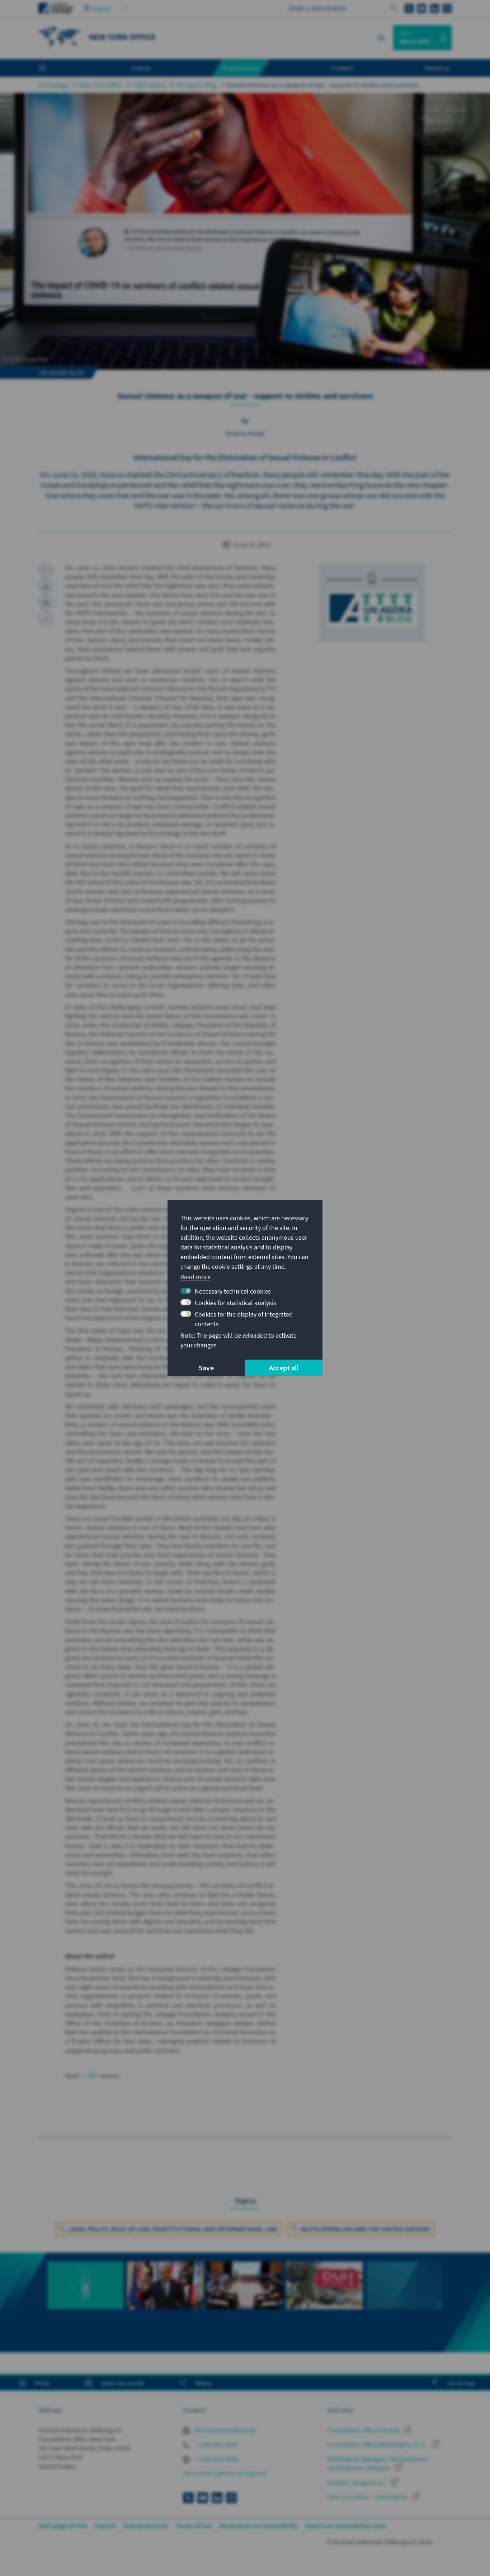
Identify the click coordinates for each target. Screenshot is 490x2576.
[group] (85, 2298)
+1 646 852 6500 (216, 2444)
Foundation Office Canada (364, 2430)
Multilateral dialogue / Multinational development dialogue (378, 2463)
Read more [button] (195, 1277)
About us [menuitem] (437, 68)
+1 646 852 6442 (216, 2459)
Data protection (146, 2526)
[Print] (46, 586)
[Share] (46, 619)
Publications (149, 85)
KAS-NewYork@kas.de (224, 2430)
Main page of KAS (63, 2526)
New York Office (100, 85)
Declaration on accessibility (259, 2526)
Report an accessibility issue (346, 2526)
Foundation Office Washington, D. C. (378, 2444)
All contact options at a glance (225, 2473)
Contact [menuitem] (342, 68)
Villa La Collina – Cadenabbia (368, 2497)
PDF (93, 2075)
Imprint (105, 2526)
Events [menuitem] (142, 68)
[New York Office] (60, 37)
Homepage (54, 85)
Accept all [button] (284, 1368)
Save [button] (206, 1368)
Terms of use (194, 2526)
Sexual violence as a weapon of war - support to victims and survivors (323, 85)
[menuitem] (50, 68)
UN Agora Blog (196, 85)
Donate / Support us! (357, 2483)
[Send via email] (46, 603)
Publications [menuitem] (241, 68)
